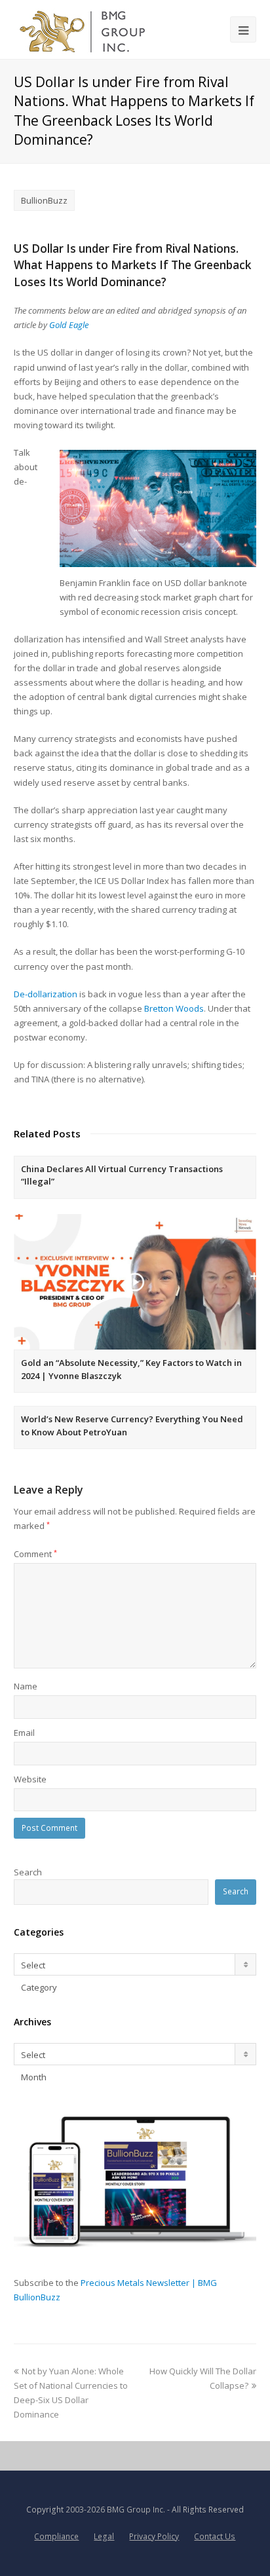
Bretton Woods (174, 1008)
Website (30, 1779)
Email (24, 1733)
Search (28, 1872)
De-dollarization (46, 994)
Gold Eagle (69, 325)
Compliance (56, 2536)
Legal (104, 2536)
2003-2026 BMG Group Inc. (115, 2510)
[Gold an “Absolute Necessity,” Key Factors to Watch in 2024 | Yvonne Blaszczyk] (135, 1281)
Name (26, 1686)
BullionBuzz (44, 200)
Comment (35, 1554)
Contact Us (215, 2536)
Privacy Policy (154, 2536)
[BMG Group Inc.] (83, 29)
